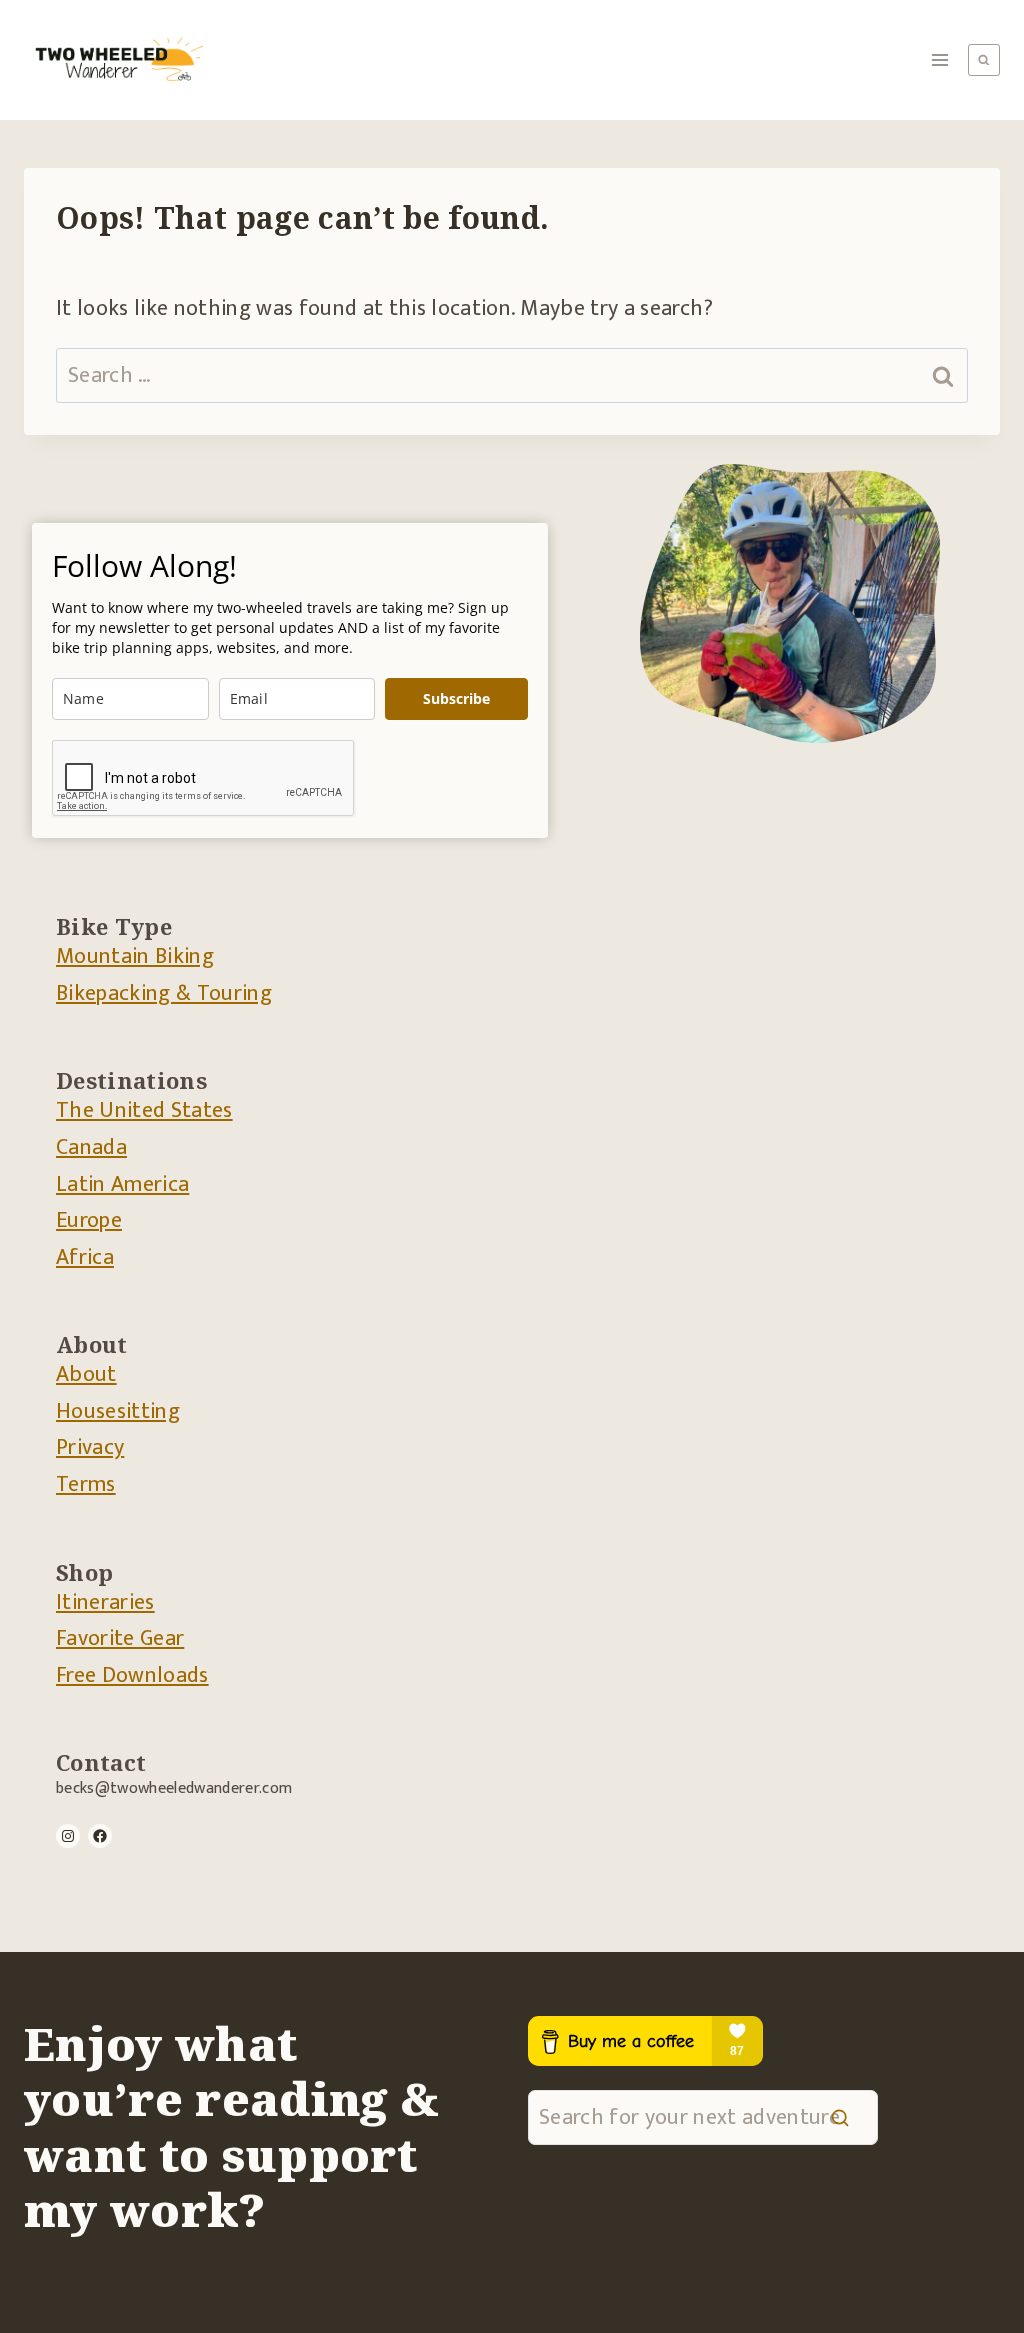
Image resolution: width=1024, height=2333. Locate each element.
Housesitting (118, 1411)
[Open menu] (940, 59)
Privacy (90, 1447)
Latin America (122, 1184)
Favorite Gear (120, 1638)
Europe (89, 1220)
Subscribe (456, 698)
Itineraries (105, 1602)
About (86, 1374)
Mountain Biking (135, 956)
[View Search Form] (984, 60)
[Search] (840, 2117)
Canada (91, 1147)
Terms (86, 1484)
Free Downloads (132, 1675)
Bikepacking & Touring (164, 993)
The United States (144, 1110)
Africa (85, 1257)
